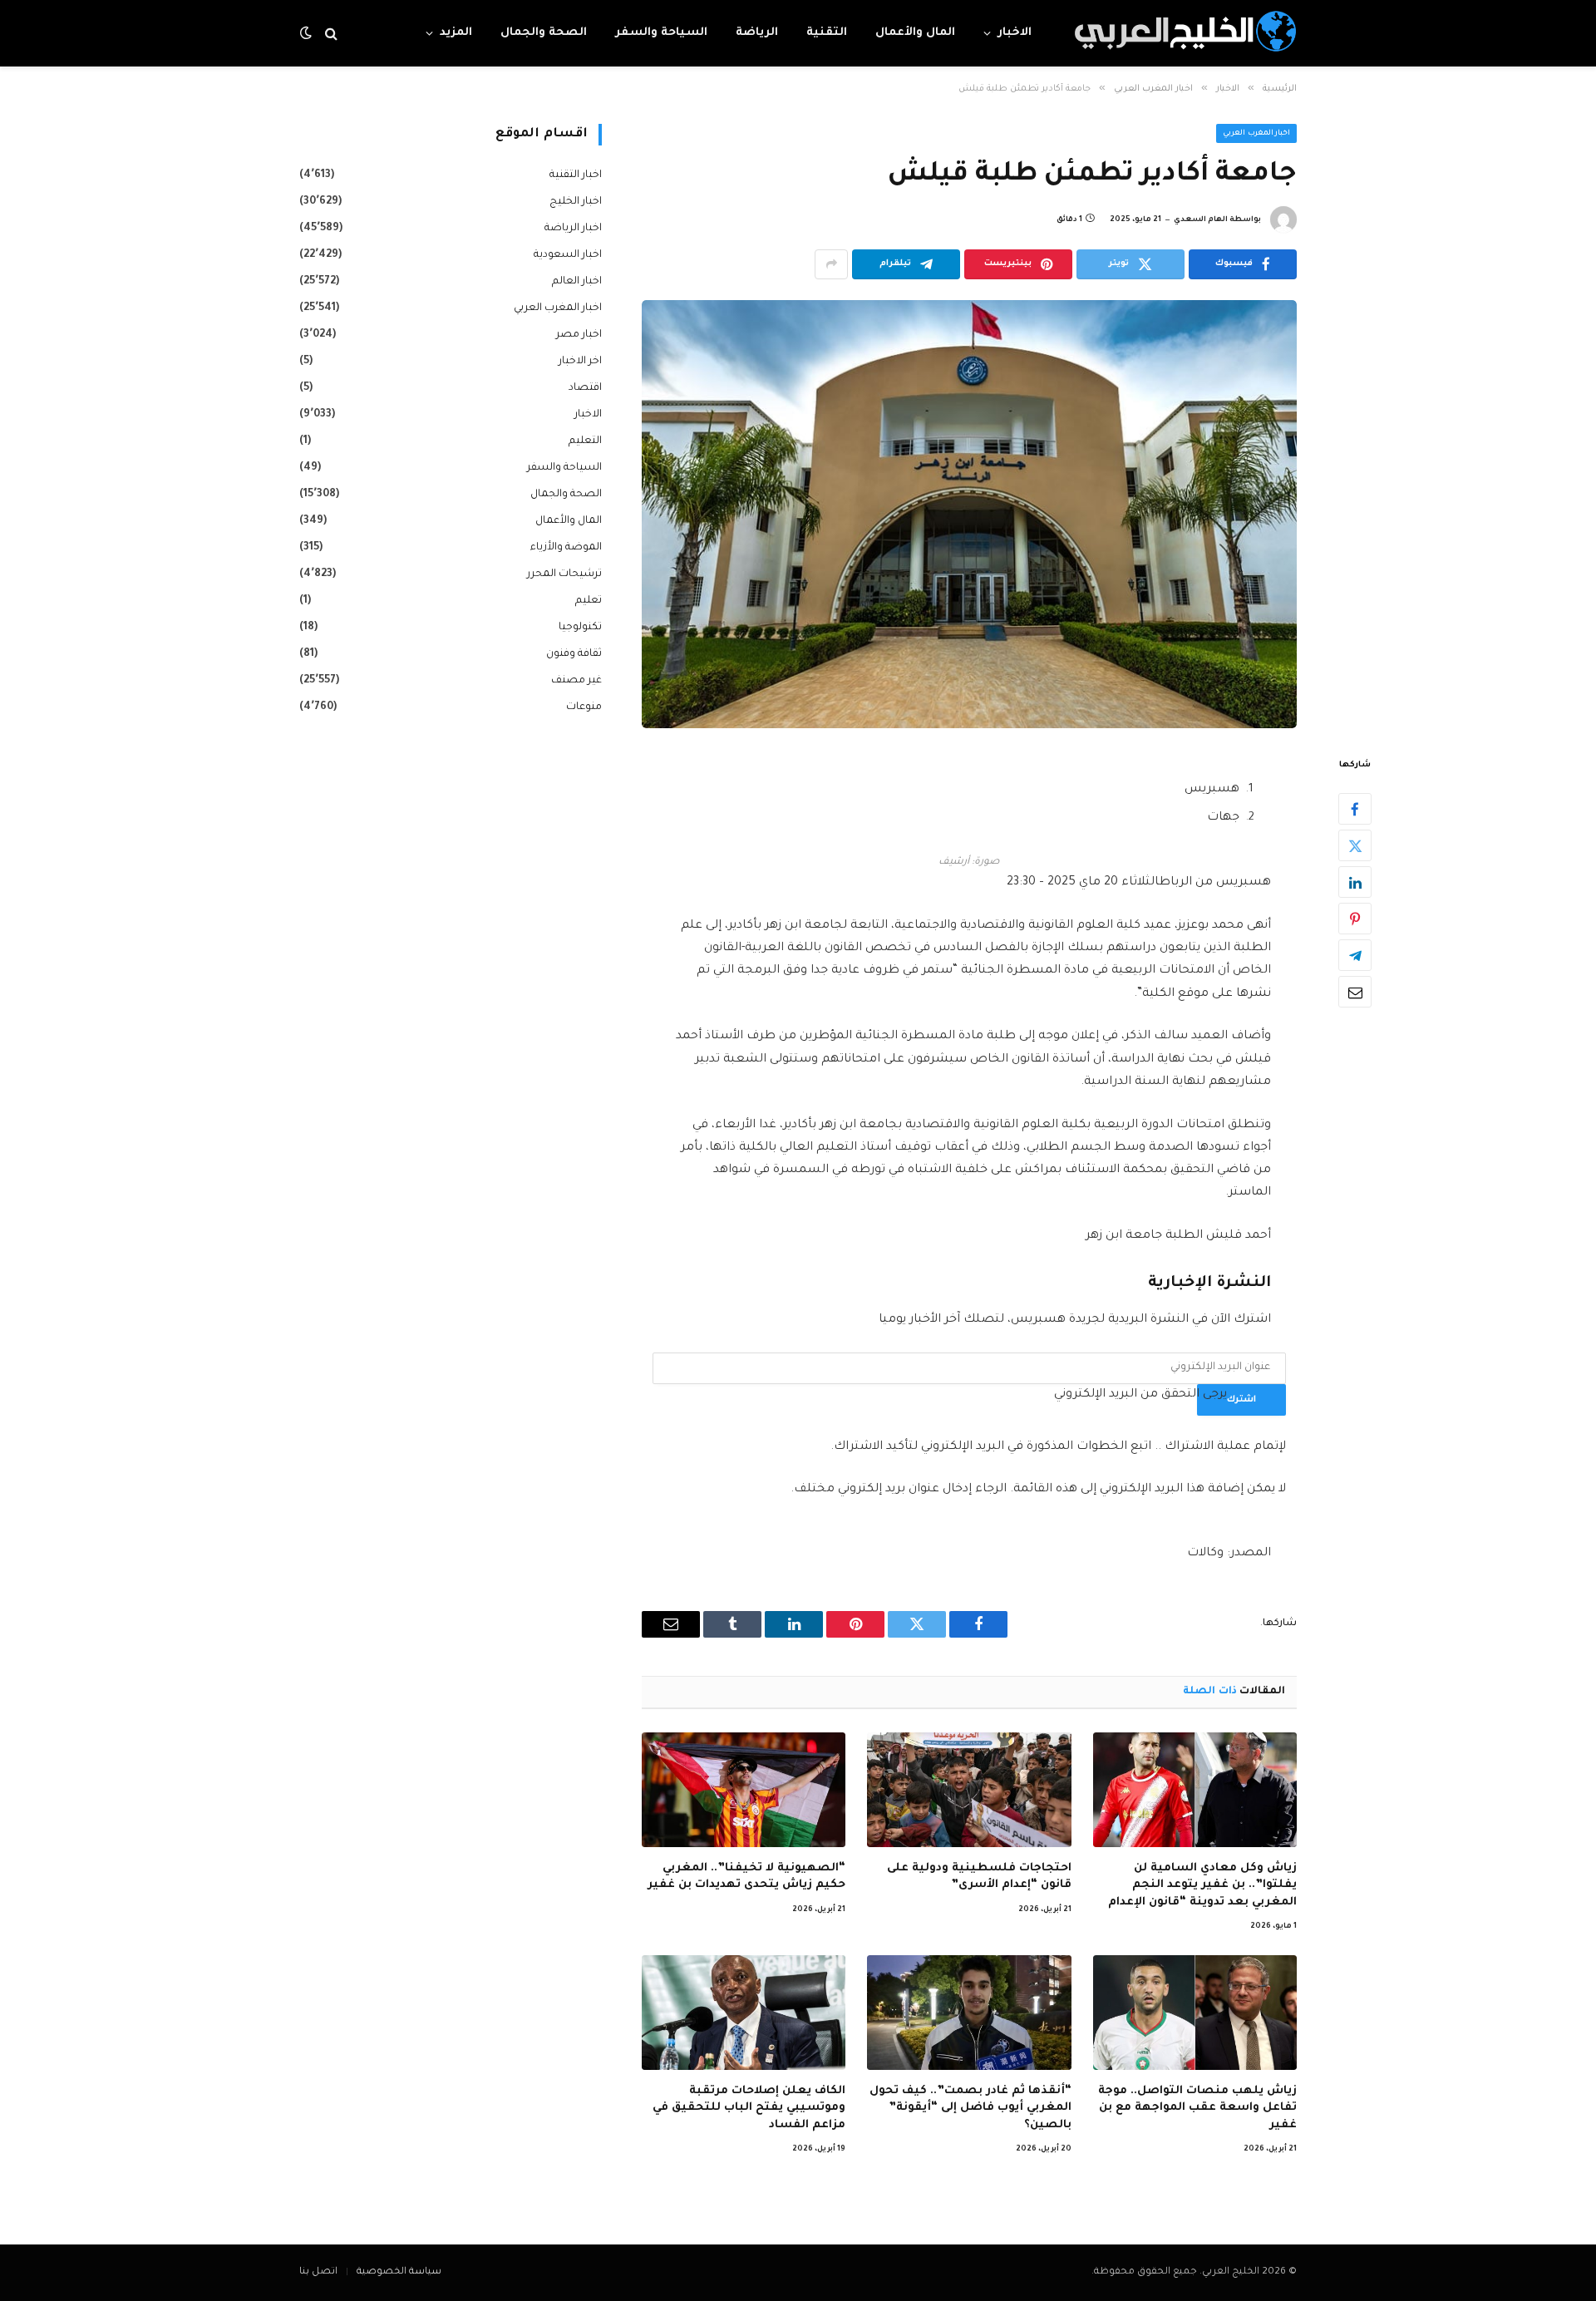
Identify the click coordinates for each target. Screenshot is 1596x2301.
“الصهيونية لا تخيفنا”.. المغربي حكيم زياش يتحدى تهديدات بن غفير (746, 1877)
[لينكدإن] (1355, 882)
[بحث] (331, 34)
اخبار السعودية (568, 255)
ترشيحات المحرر (564, 574)
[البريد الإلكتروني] (1355, 992)
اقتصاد (585, 388)
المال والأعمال (915, 33)
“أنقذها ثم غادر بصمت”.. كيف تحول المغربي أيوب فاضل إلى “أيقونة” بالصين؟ (970, 2108)
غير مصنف (576, 681)
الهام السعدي (1201, 220)
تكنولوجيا (580, 628)
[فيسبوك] (1355, 809)
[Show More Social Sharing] (831, 264)
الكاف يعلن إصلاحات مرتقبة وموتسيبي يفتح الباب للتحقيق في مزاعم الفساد (749, 2108)
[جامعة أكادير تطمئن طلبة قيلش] (969, 514)
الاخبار (1015, 33)
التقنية (827, 33)
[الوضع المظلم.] (308, 34)
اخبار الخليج (576, 202)
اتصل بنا (318, 2272)
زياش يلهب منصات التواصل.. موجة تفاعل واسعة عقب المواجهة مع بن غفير (1197, 2108)
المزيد (456, 33)
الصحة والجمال (544, 33)
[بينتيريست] (1355, 919)
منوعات (584, 707)
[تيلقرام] (1355, 955)
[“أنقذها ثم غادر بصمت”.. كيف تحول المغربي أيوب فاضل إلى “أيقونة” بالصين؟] (969, 2013)
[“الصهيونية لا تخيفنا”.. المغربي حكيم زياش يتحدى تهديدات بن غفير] (744, 1790)
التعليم (585, 441)
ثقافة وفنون (574, 654)
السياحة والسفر (661, 33)
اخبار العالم (577, 282)
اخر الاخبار (580, 362)
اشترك (1241, 1400)
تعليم (589, 601)
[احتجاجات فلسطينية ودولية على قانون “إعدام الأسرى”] (969, 1790)
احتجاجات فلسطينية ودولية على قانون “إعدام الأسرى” (979, 1877)
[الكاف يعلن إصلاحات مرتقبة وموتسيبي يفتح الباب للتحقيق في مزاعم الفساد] (744, 2013)
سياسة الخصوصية (399, 2272)
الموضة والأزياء (566, 548)
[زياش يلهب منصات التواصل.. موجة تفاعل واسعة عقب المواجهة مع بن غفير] (1195, 2013)
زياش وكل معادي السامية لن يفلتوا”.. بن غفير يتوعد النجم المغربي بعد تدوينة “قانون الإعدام (1202, 1885)
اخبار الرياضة (573, 229)
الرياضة (757, 33)
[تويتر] (1355, 845)
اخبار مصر (579, 335)
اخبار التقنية (576, 175)
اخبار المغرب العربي (1256, 134)
